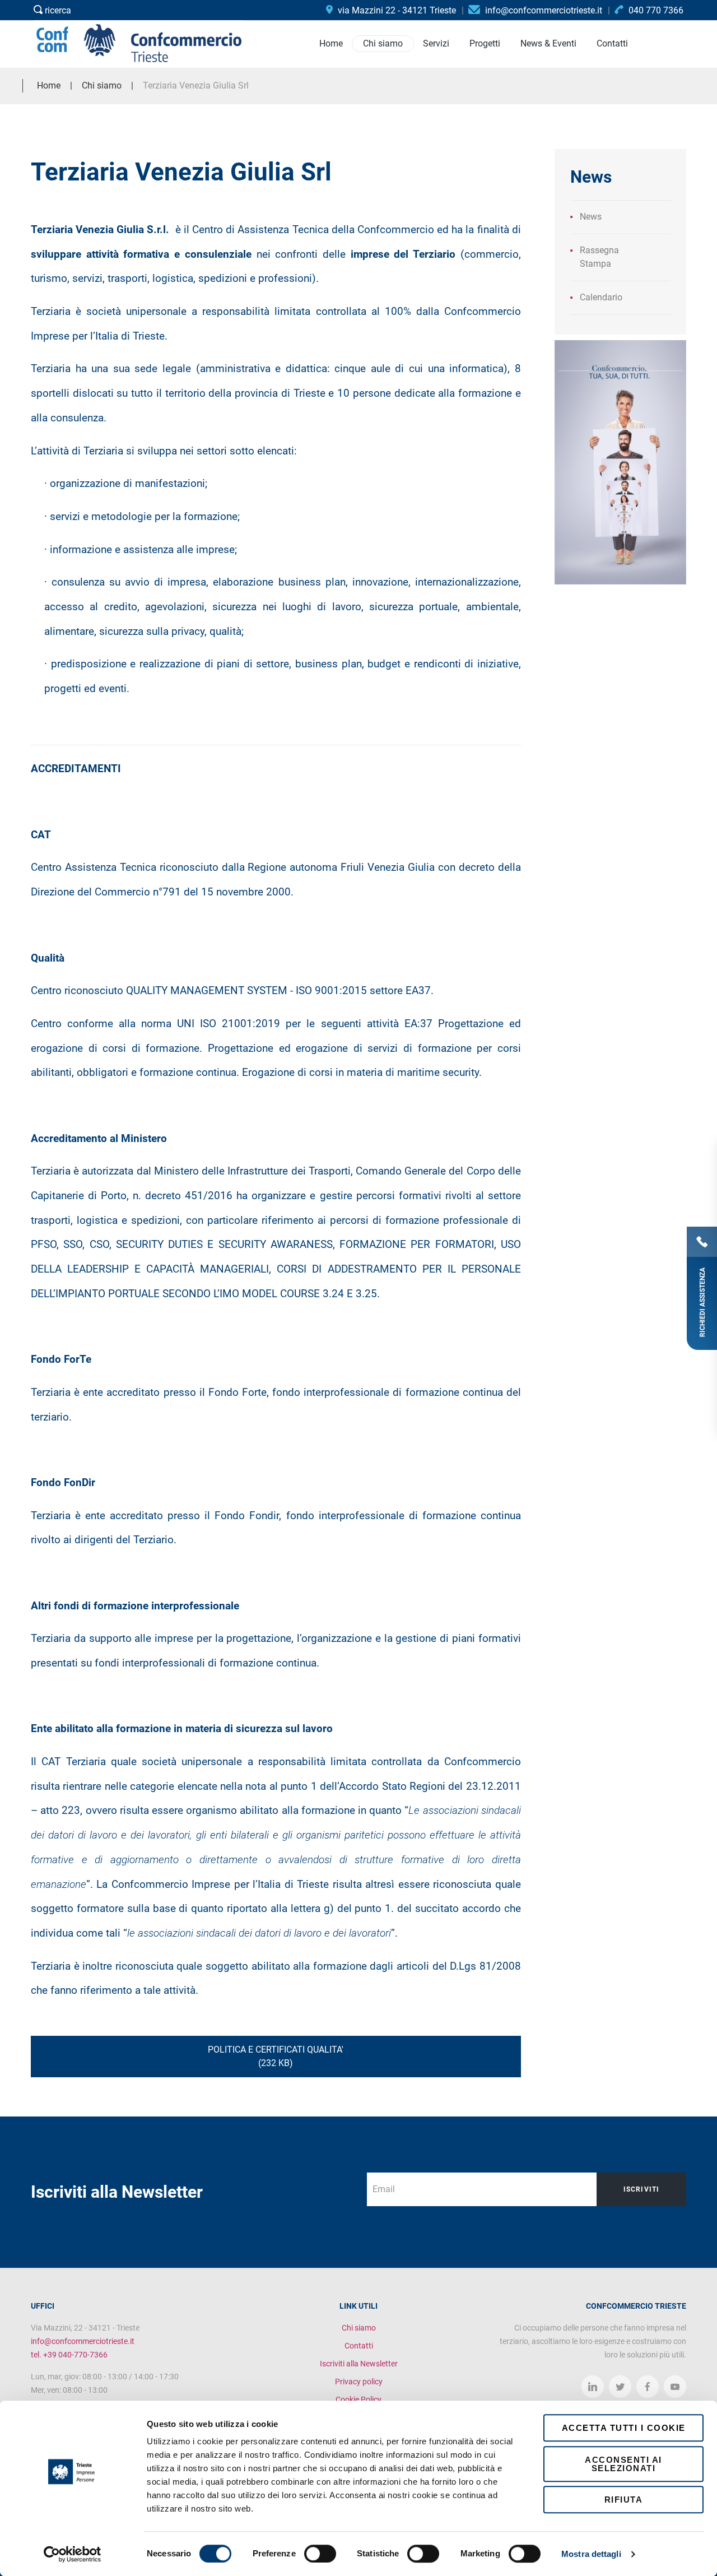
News (591, 217)
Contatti (359, 2346)
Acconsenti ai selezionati (623, 2464)
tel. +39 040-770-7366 (69, 2355)
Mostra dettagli (591, 2554)
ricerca (57, 10)
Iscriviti (642, 2189)
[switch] (320, 2554)
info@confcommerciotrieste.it (83, 2341)
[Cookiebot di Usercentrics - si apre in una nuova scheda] (73, 2554)
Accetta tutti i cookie (624, 2428)
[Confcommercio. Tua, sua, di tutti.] (620, 461)
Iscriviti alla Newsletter (359, 2364)
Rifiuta (624, 2500)
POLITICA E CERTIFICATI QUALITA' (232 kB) (276, 2056)
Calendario (601, 297)
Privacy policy (359, 2382)
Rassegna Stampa (599, 257)
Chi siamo (359, 2328)
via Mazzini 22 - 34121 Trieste (396, 10)
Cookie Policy (358, 2399)
